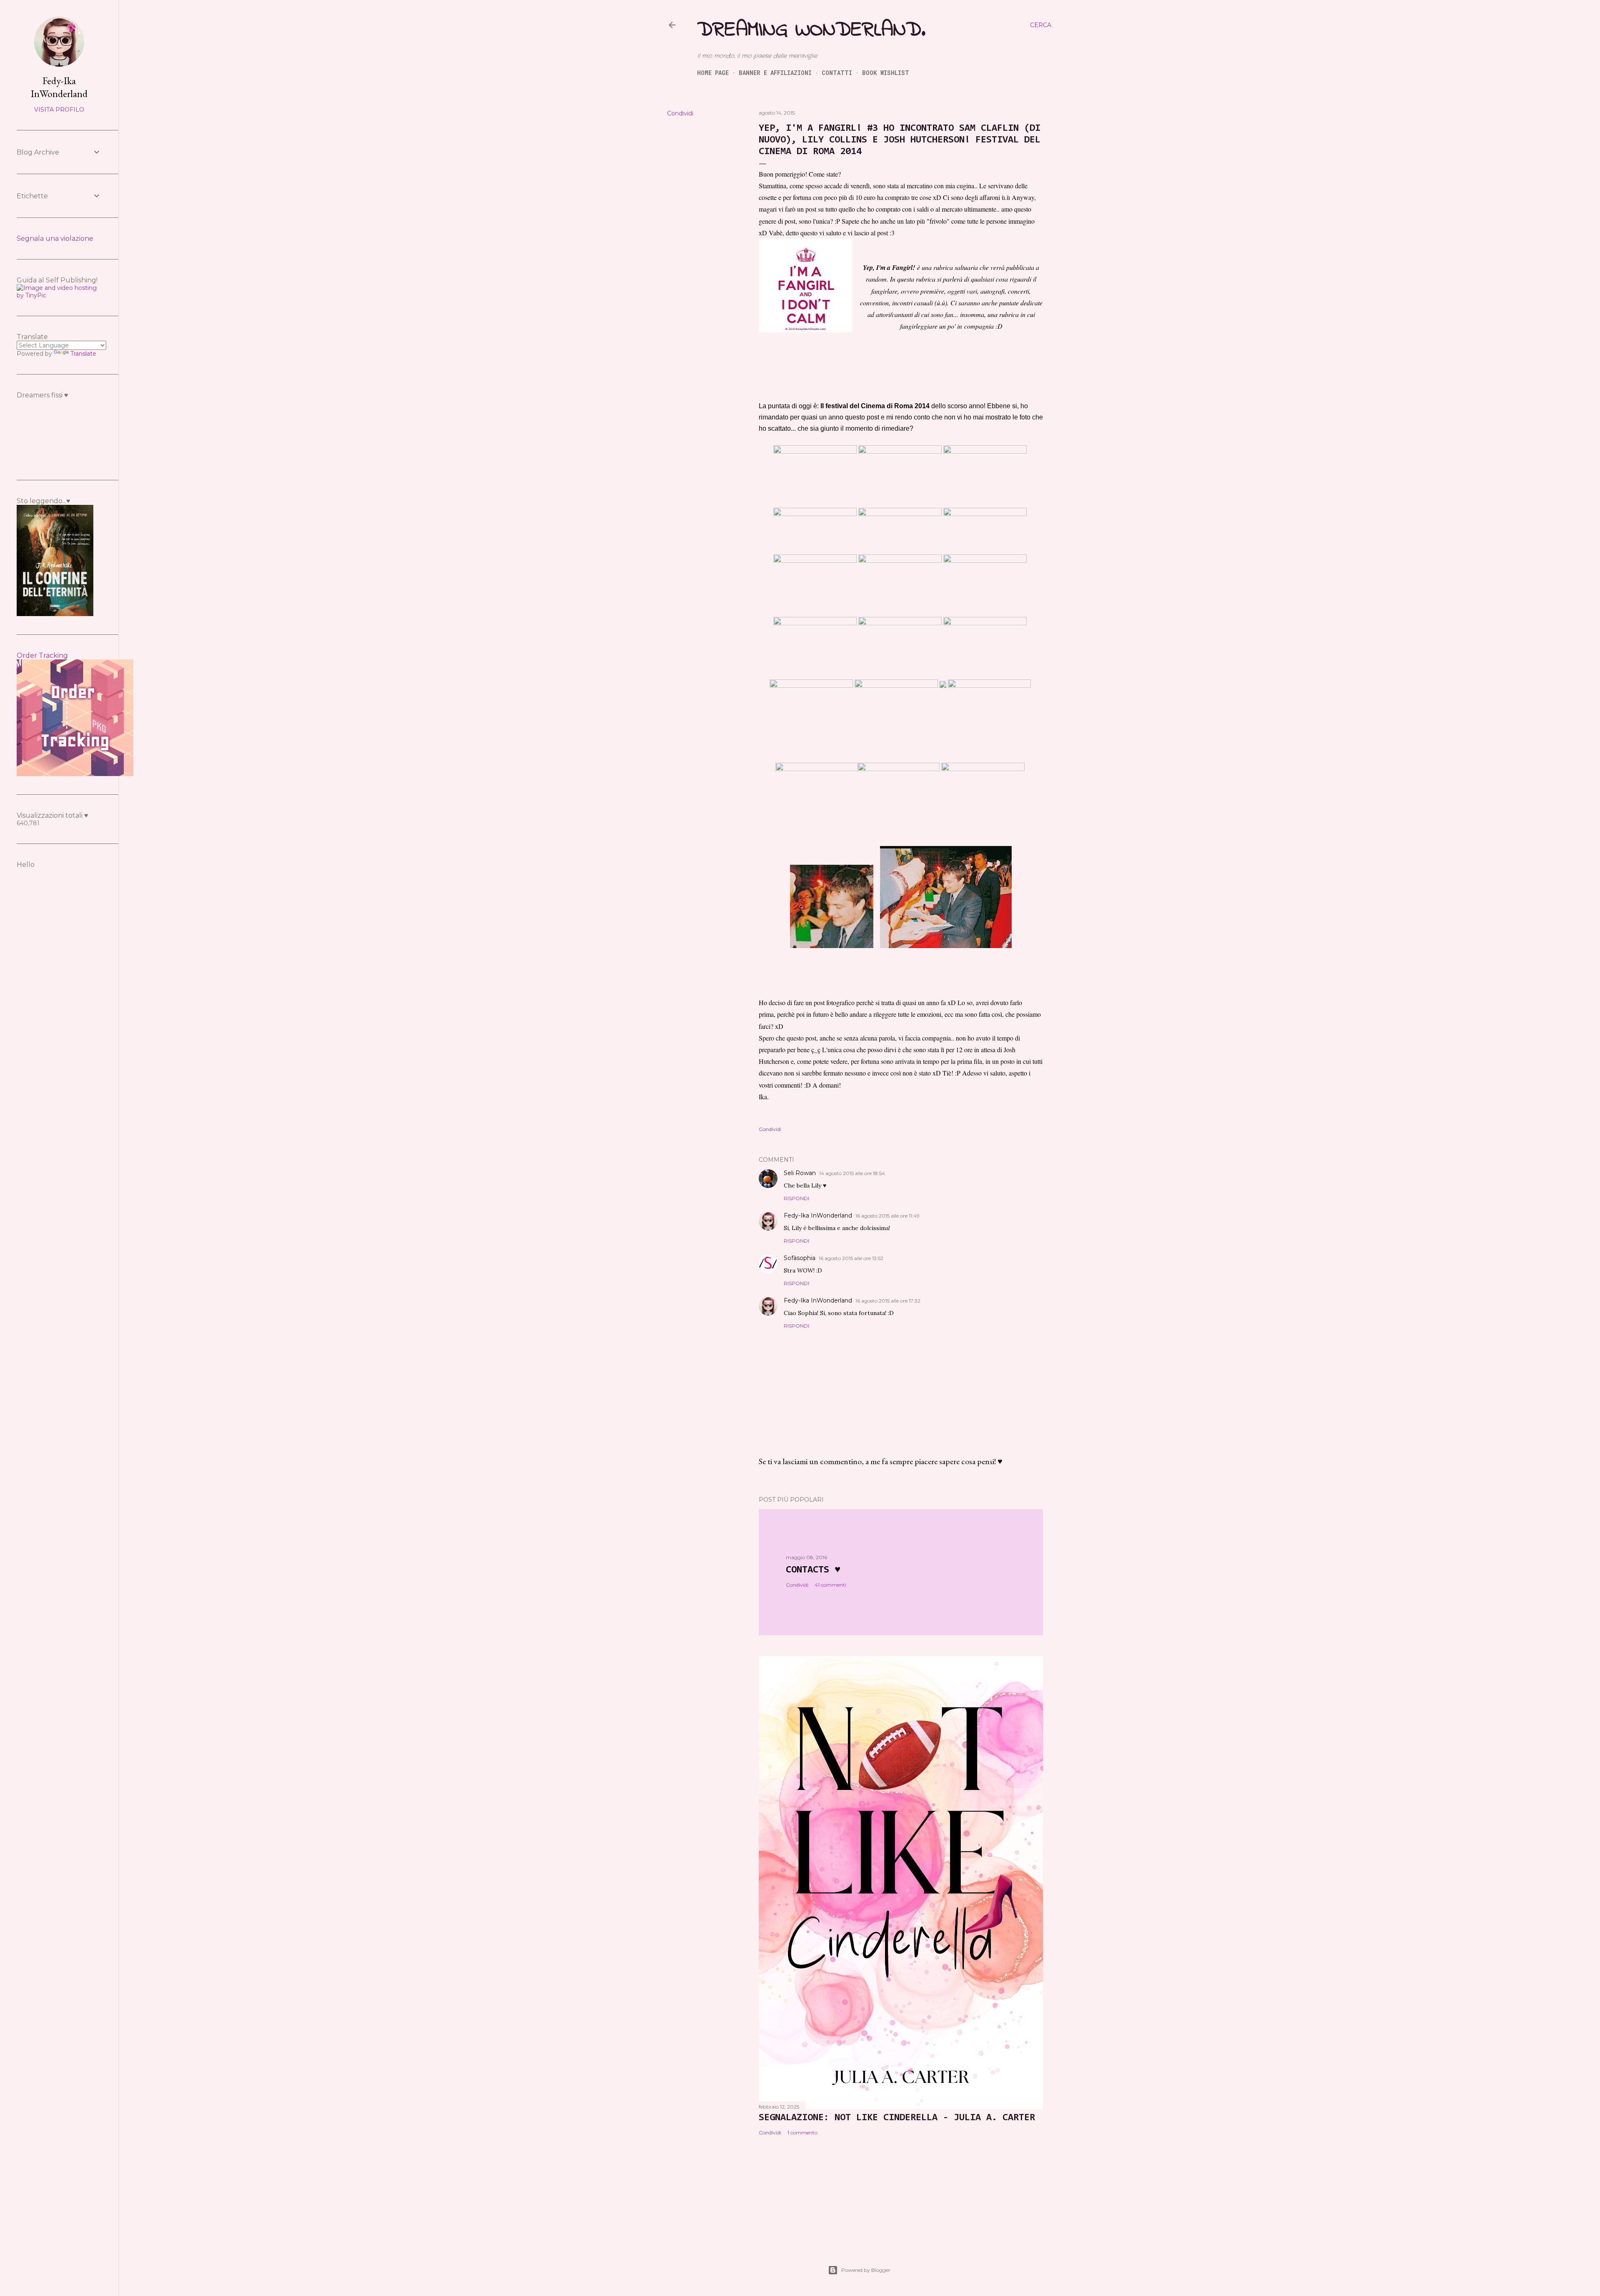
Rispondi (796, 1198)
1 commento (802, 2133)
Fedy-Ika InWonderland (818, 1215)
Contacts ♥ (813, 1570)
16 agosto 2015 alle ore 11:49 (887, 1216)
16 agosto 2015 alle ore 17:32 (888, 1301)
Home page (713, 73)
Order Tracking (42, 655)
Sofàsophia (800, 1258)
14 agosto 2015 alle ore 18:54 (852, 1173)
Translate (83, 354)
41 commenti (830, 1585)
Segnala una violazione (55, 238)
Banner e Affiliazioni (775, 73)
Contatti (837, 73)
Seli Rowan (800, 1173)
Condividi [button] (680, 113)
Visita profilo (59, 110)
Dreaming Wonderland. (811, 30)
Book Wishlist (886, 73)
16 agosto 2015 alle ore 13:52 (851, 1258)
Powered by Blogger (866, 2270)
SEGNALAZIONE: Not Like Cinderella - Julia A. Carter (897, 2118)
